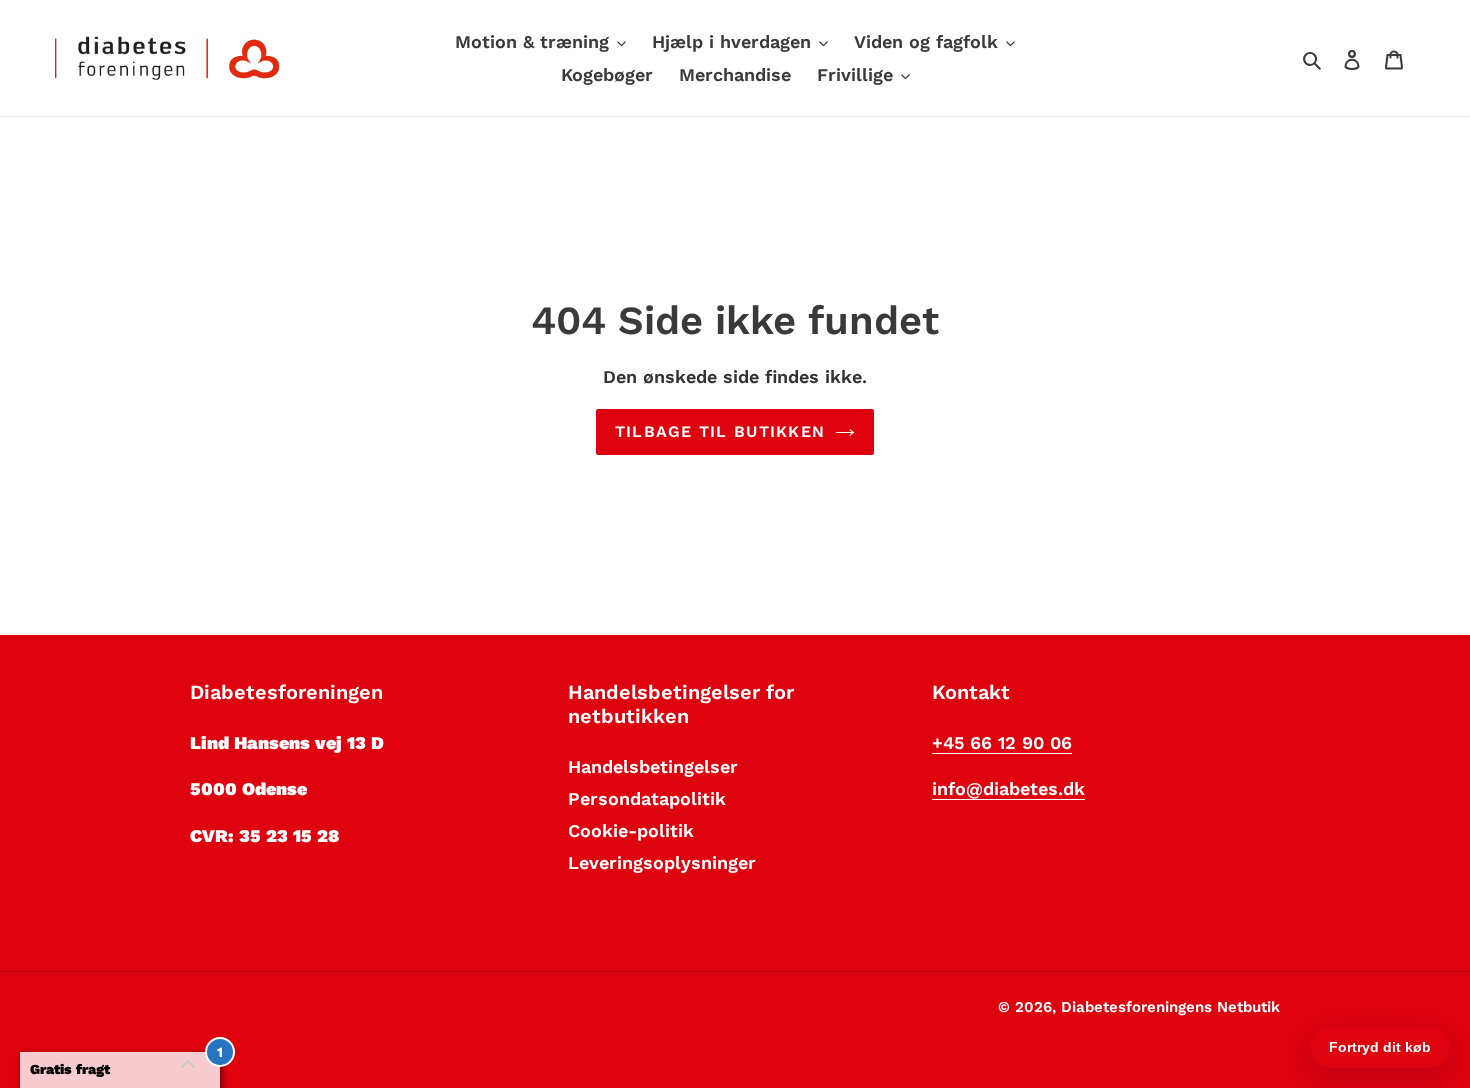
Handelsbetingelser (653, 766)
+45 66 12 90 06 (1002, 742)
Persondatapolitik (647, 798)
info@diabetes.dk (1008, 788)
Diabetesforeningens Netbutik (1170, 1007)
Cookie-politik (631, 830)
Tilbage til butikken (720, 431)
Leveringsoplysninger (662, 862)
